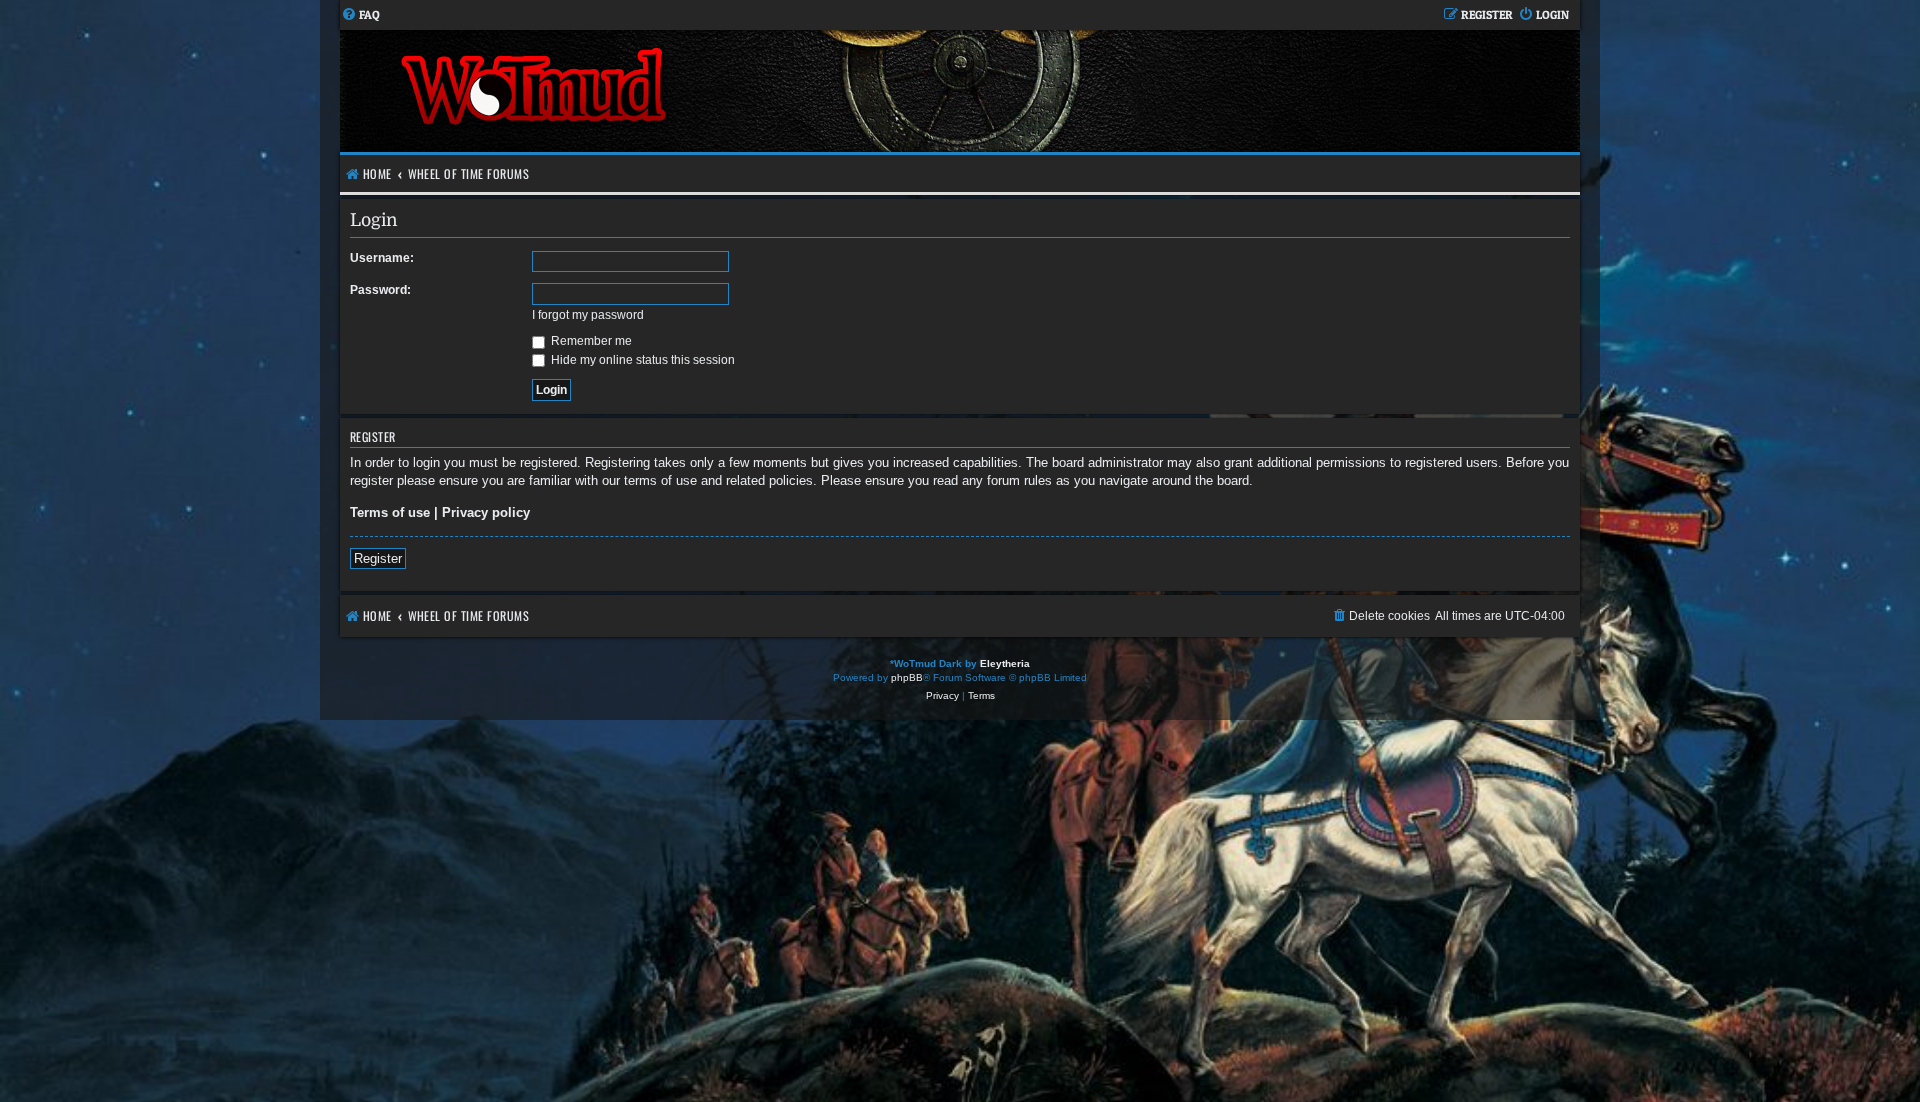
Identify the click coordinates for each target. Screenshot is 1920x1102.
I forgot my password (588, 315)
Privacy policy (486, 512)
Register (378, 558)
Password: (380, 290)
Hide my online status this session (641, 360)
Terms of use (390, 512)
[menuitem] (360, 15)
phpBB (907, 677)
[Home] (650, 91)
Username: (382, 258)
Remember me (590, 341)
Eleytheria (1005, 663)
